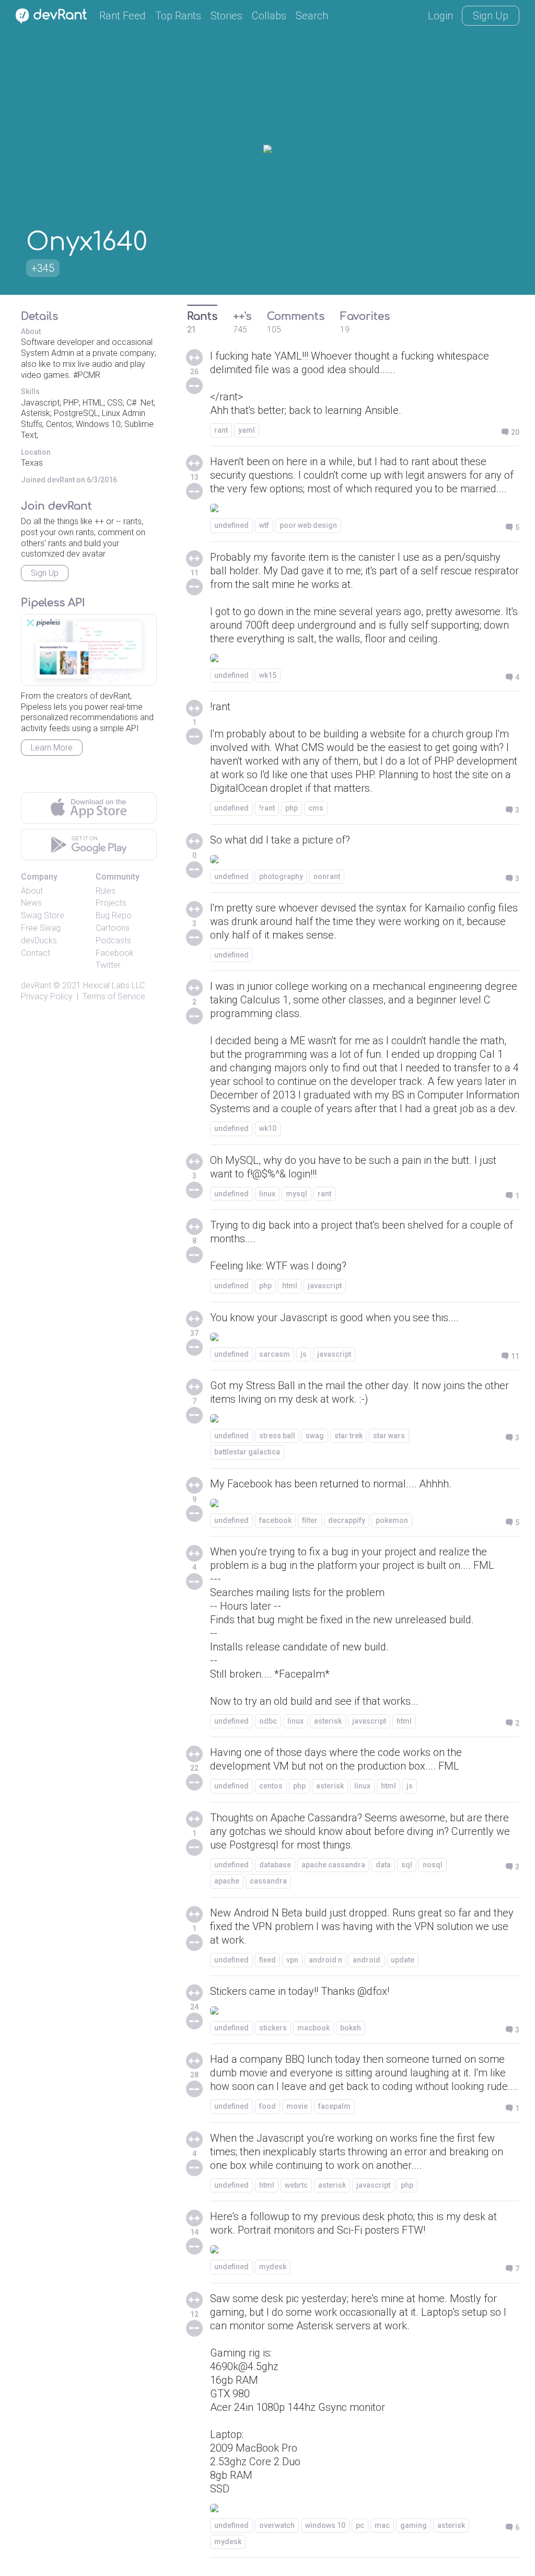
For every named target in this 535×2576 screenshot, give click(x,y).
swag (315, 1436)
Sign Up (491, 16)
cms (316, 808)
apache (227, 1881)
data (383, 1865)
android (367, 1960)
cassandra (268, 1881)
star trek (348, 1436)
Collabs (269, 16)
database (275, 1865)
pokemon (392, 1520)
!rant (267, 808)
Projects (111, 903)
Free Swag (41, 928)
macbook (313, 2028)
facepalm (334, 2106)
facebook (275, 1520)
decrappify (347, 1520)
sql (407, 1865)
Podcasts (113, 940)
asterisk (328, 1721)
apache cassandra (333, 1865)
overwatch (277, 2525)
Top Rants (178, 16)
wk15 (268, 675)
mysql (296, 1194)
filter (310, 1520)
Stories (226, 16)
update (403, 1960)
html (290, 1286)
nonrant (327, 876)
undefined (231, 525)
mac (382, 2525)
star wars (389, 1436)
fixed (267, 1960)
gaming (414, 2525)
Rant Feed (123, 16)
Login (440, 16)
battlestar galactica (247, 1452)
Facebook (115, 953)
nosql (433, 1865)
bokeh (351, 2028)
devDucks (39, 940)
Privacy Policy (47, 996)
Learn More (52, 748)
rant (221, 430)
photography (281, 876)
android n (325, 1960)
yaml (247, 430)
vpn (292, 1960)
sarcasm (275, 1354)
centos (271, 1786)
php (292, 808)
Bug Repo (114, 915)
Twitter (108, 965)
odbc (268, 1721)
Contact (36, 953)
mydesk (273, 2267)
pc (360, 2525)
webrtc (296, 2185)
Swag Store (43, 915)
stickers (273, 2028)
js (304, 1354)
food (267, 2106)
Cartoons (113, 928)
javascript (325, 1286)
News (31, 903)
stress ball (277, 1436)
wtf (264, 525)
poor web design (308, 525)
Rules (106, 891)
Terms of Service (114, 996)
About (32, 891)
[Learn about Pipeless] (89, 650)
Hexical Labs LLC (114, 985)
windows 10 (325, 2525)
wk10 (268, 1128)
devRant (36, 985)
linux (267, 1194)
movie (297, 2106)
